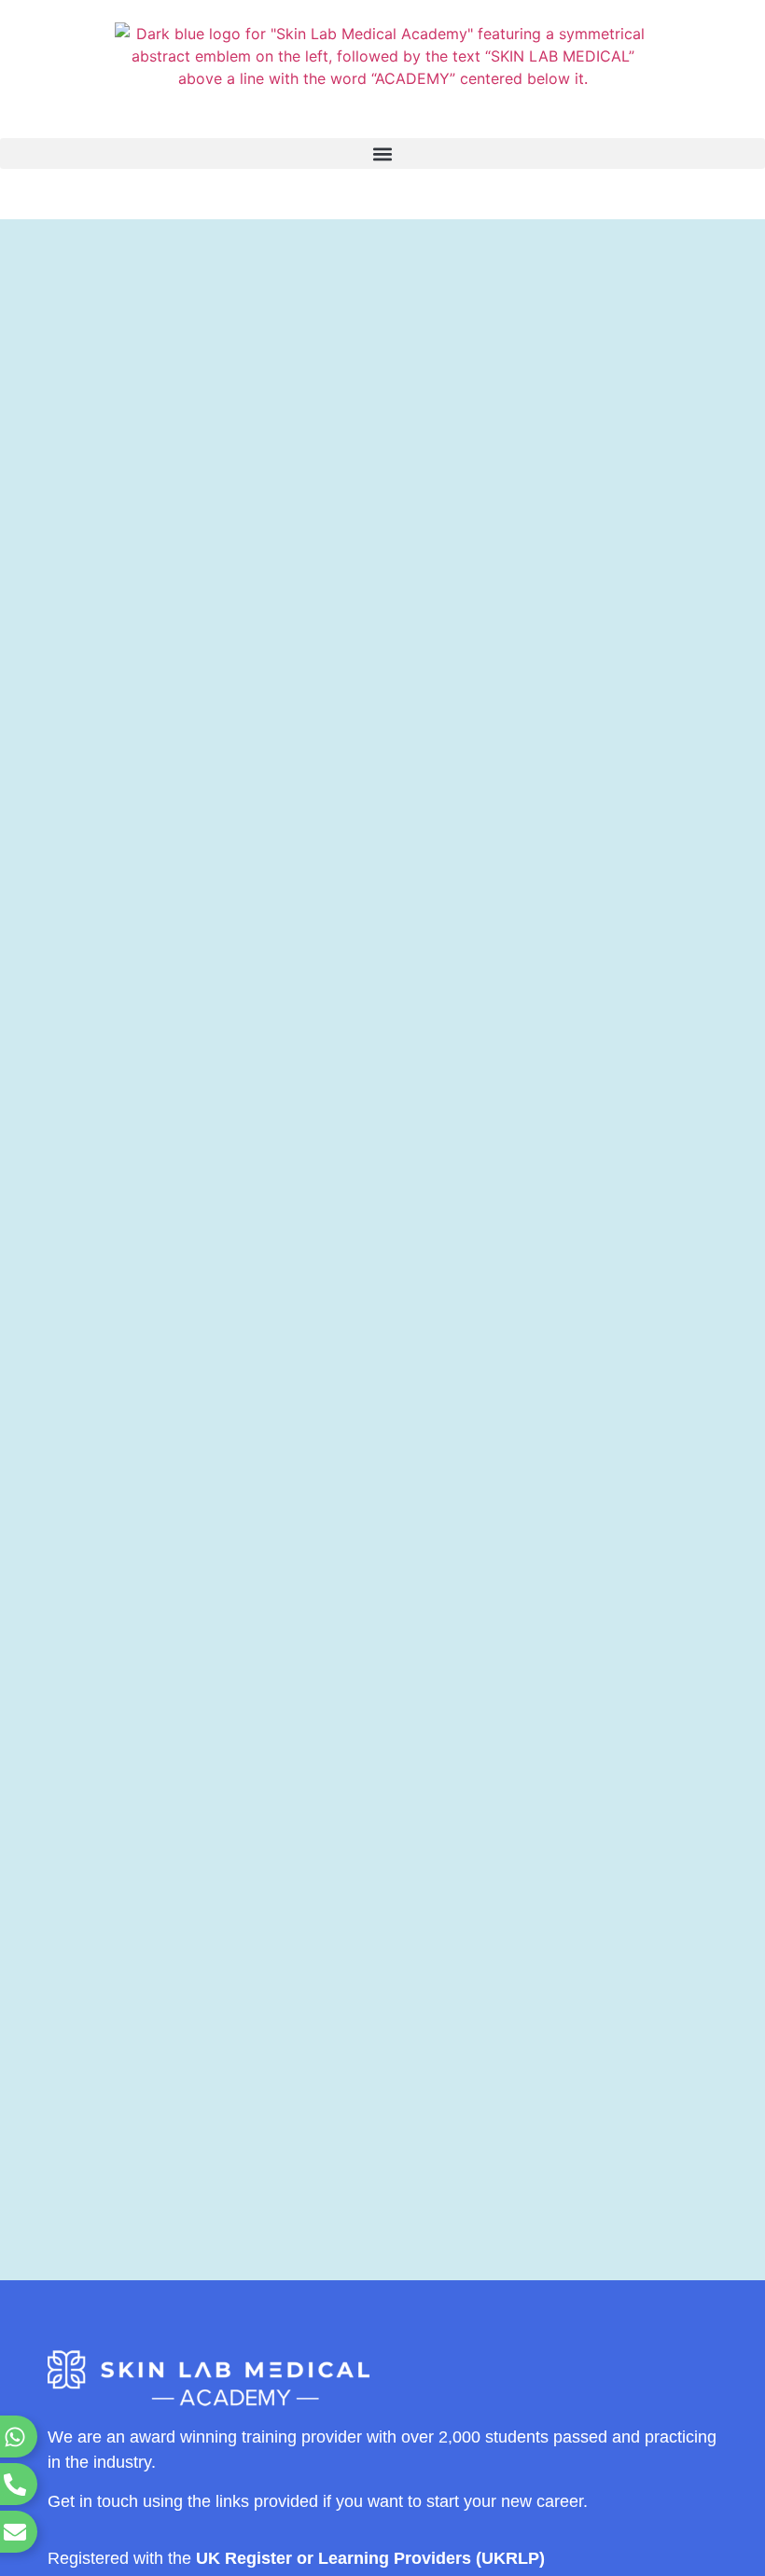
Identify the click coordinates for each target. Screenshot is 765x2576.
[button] (382, 153)
